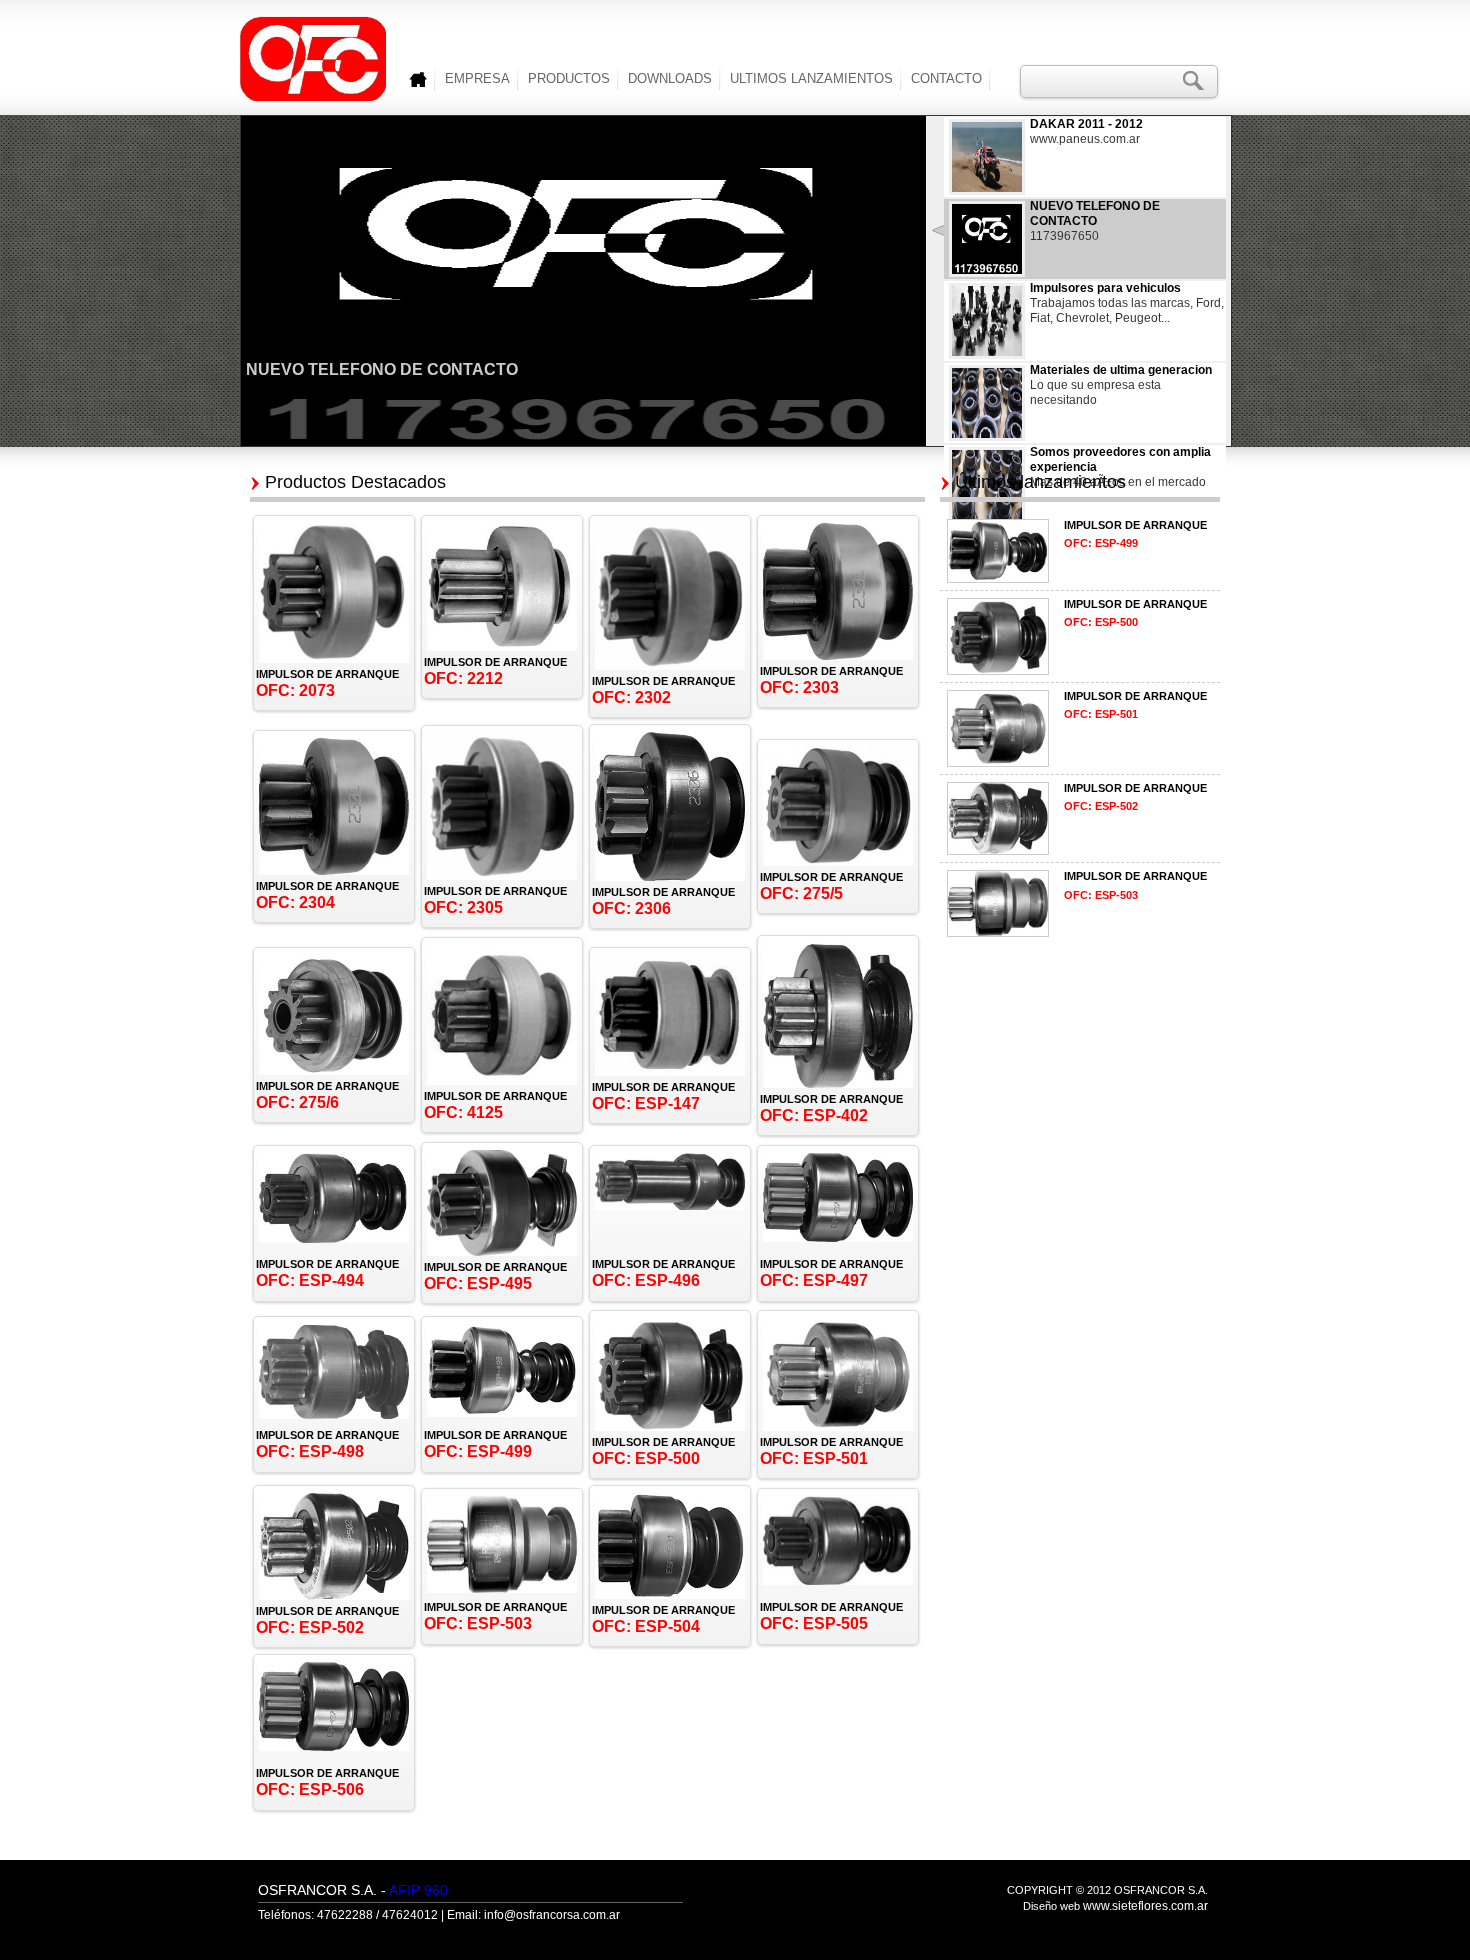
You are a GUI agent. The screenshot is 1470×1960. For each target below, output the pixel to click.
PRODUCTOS (569, 78)
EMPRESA (477, 78)
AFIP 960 (418, 1890)
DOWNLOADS (670, 78)
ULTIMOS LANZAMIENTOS (811, 78)
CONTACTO (946, 78)
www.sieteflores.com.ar (1145, 1906)
